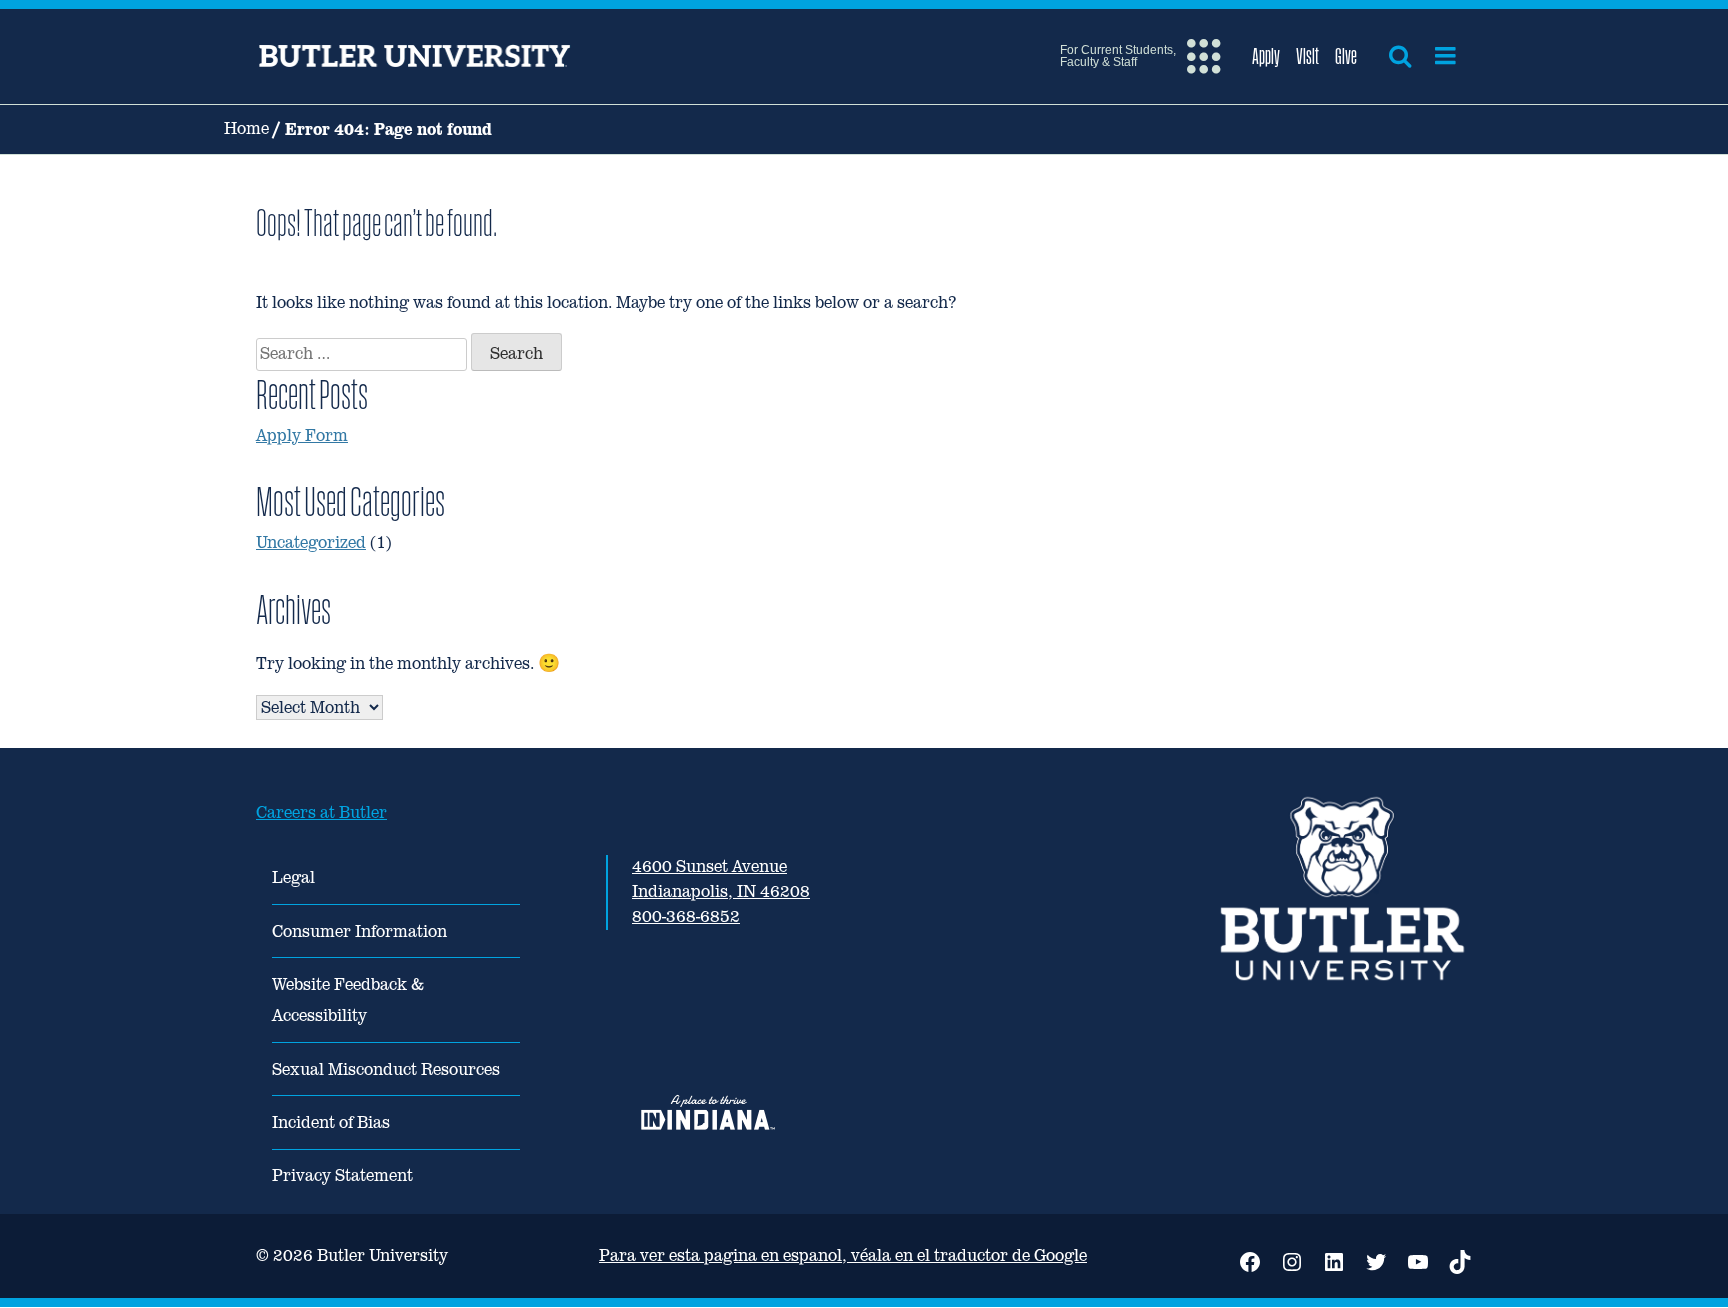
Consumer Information (359, 931)
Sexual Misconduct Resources (386, 1069)
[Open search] (1400, 56)
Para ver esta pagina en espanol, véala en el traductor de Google (843, 1255)
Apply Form (302, 435)
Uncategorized (311, 542)
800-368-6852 (686, 916)
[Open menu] (1445, 56)
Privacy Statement (342, 1175)
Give (1346, 56)
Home (246, 128)
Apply (1266, 56)
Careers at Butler (321, 812)
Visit (1307, 56)
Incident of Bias (331, 1122)
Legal (293, 877)
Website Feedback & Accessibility (348, 1000)
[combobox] (361, 354)
